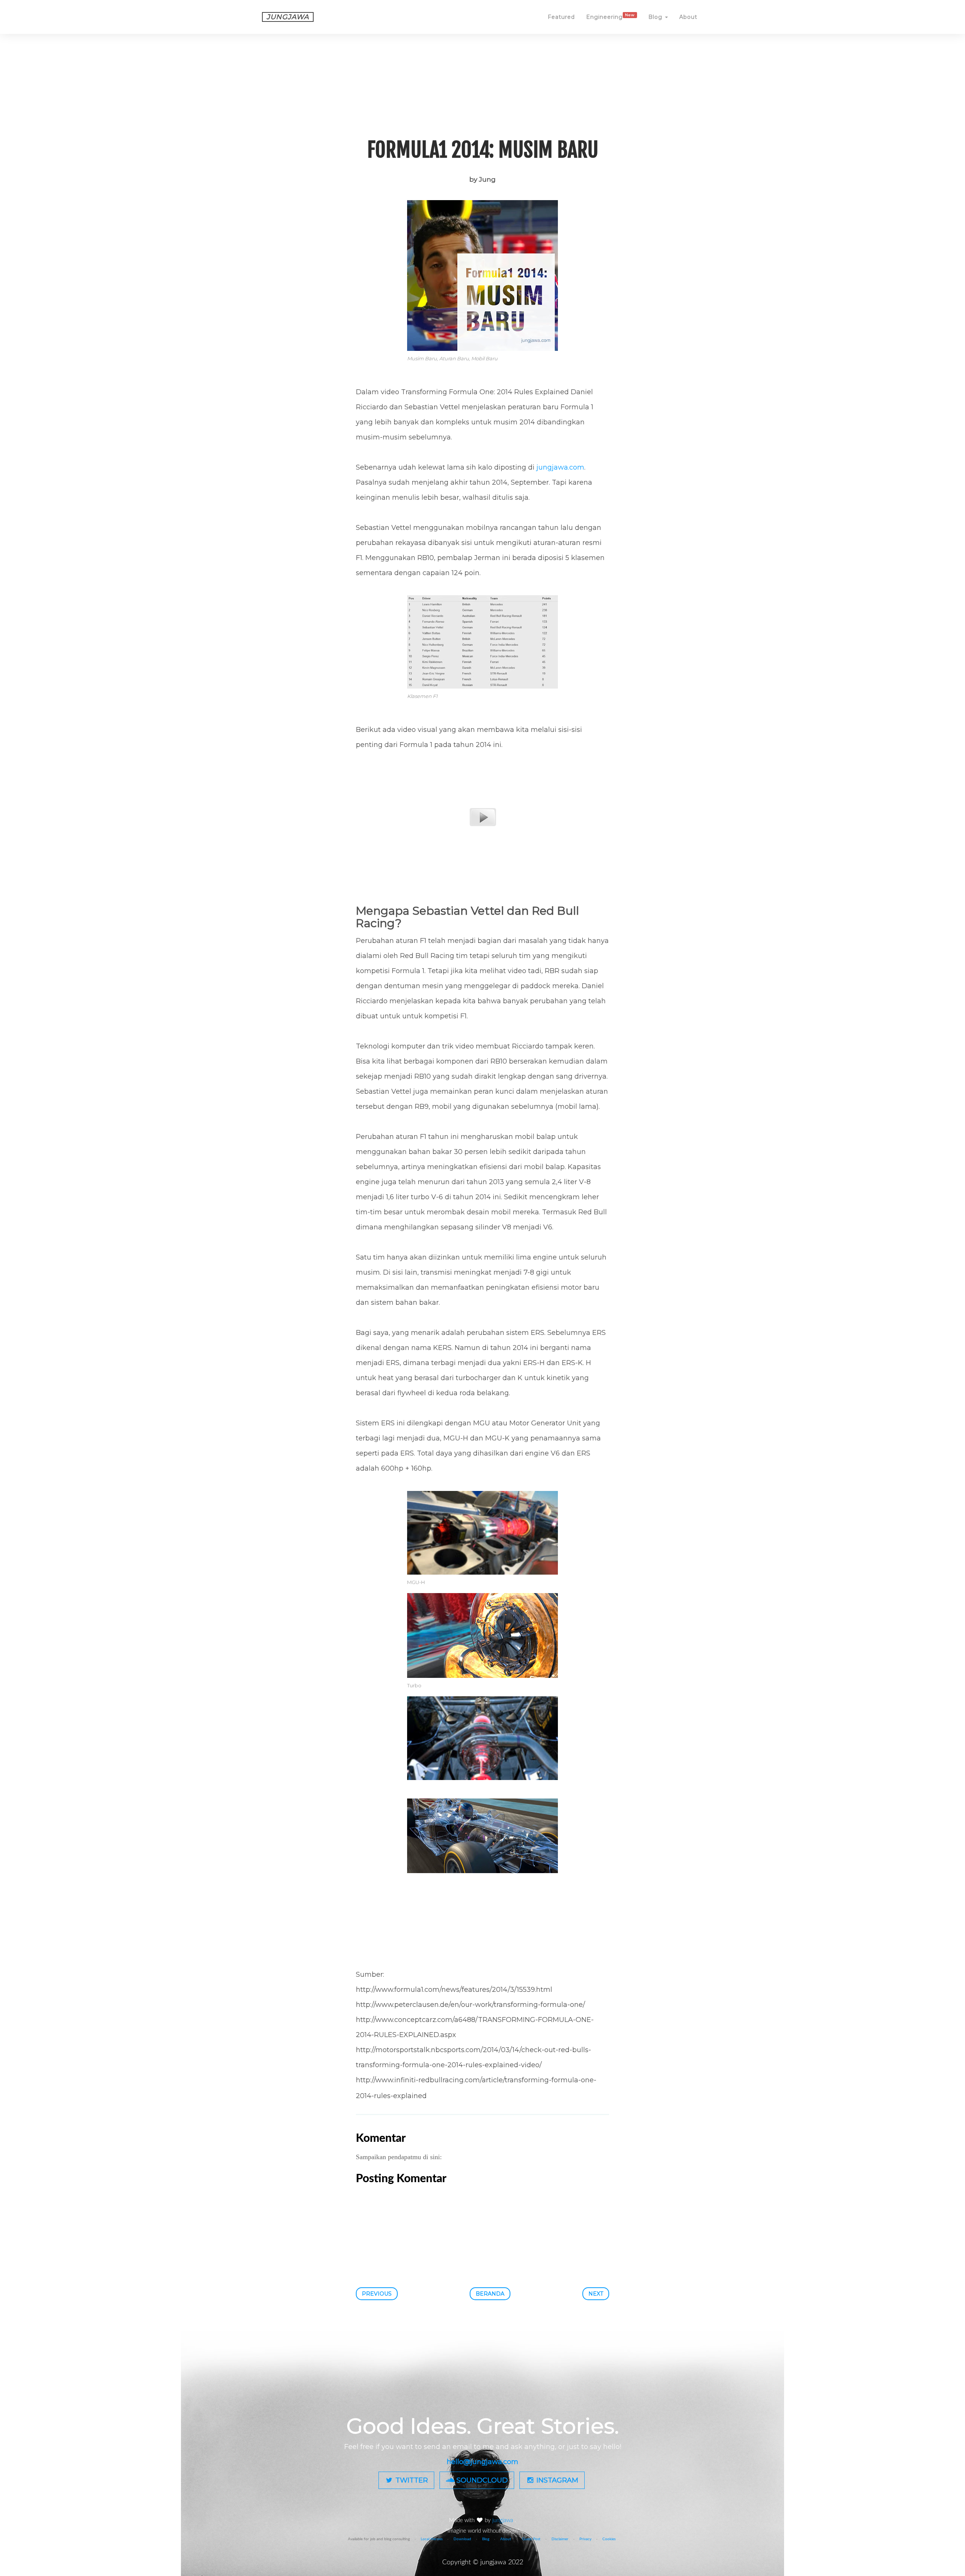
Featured (561, 17)
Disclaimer (560, 2539)
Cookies (609, 2539)
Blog (656, 17)
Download (462, 2539)
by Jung (482, 179)
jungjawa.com (560, 467)
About (688, 17)
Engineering (610, 17)
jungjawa (503, 2520)
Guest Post (531, 2539)
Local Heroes (432, 2539)
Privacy (585, 2539)
